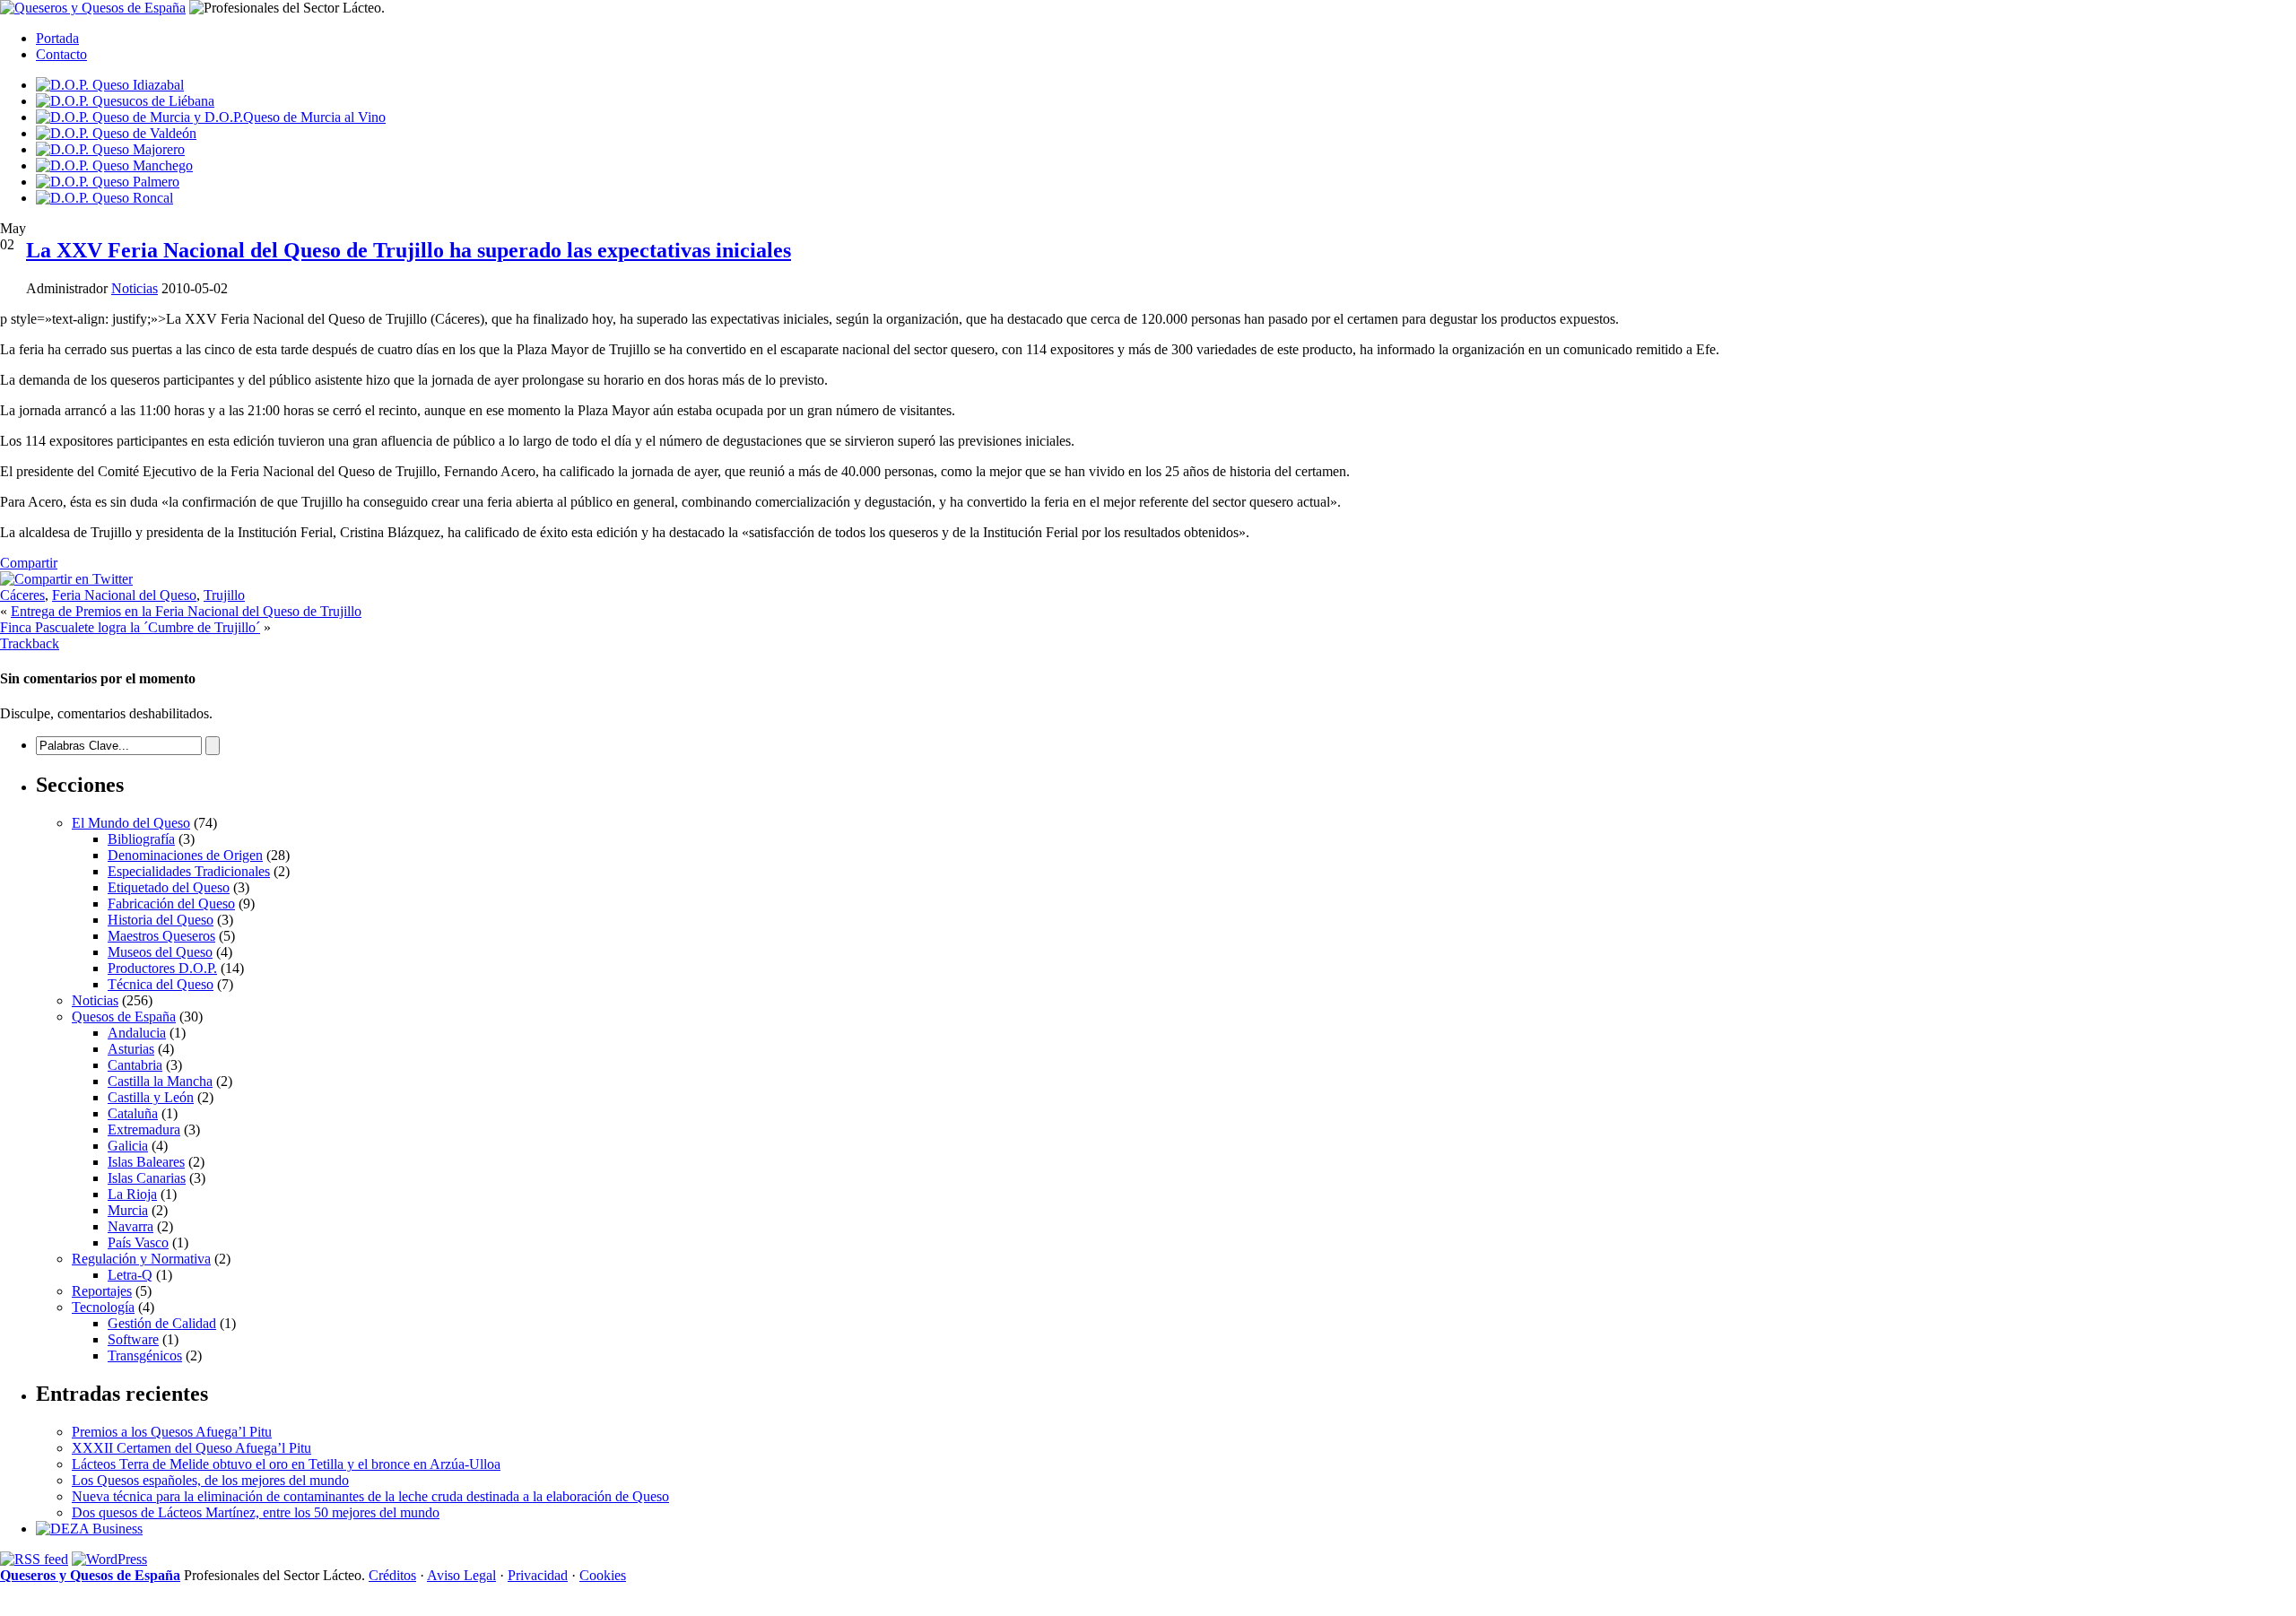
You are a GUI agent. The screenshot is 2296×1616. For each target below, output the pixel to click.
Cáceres (22, 595)
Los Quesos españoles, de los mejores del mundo (210, 1480)
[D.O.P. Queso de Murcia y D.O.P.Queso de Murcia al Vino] (211, 117)
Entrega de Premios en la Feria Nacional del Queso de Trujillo (186, 611)
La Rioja (132, 1194)
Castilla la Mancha (160, 1081)
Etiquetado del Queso (169, 887)
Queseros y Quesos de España (90, 1575)
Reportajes (102, 1291)
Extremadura (144, 1129)
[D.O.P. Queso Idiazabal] (110, 85)
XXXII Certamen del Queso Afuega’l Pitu (191, 1448)
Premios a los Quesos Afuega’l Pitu (172, 1432)
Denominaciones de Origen (185, 855)
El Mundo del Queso (131, 823)
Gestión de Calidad (162, 1323)
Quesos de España (124, 1017)
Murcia (128, 1210)
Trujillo (224, 595)
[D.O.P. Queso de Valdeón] (116, 133)
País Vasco (138, 1242)
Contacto (61, 54)
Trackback (30, 643)
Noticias (135, 288)
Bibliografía (141, 839)
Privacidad (538, 1575)
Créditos (392, 1575)
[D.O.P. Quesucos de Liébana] (125, 101)
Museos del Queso (160, 952)
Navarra (130, 1226)
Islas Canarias (147, 1178)
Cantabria (135, 1065)
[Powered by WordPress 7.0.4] (109, 1559)
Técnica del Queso (161, 984)
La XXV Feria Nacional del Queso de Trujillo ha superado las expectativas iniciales (409, 250)
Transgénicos (145, 1355)
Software (133, 1339)
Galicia (128, 1146)
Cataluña (133, 1113)
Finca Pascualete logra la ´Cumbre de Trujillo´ (130, 627)
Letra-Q (130, 1275)
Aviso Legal (461, 1575)
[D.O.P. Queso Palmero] (108, 182)
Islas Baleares (146, 1162)
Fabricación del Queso (171, 904)
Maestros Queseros (161, 936)
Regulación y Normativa (141, 1259)
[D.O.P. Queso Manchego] (114, 165)
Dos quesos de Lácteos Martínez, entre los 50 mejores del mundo (256, 1512)
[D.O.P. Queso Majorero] (110, 149)
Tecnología (103, 1307)
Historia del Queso (161, 920)
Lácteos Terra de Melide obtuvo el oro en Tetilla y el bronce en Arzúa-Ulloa (286, 1464)
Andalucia (137, 1033)
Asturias (131, 1049)
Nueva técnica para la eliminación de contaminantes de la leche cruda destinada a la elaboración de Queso (370, 1496)
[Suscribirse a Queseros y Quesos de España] (34, 1559)
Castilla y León (151, 1097)
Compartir (29, 563)
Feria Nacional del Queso (124, 595)
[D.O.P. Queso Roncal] (104, 198)
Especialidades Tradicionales (189, 871)
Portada (57, 38)
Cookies (603, 1575)
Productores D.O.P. (162, 968)
